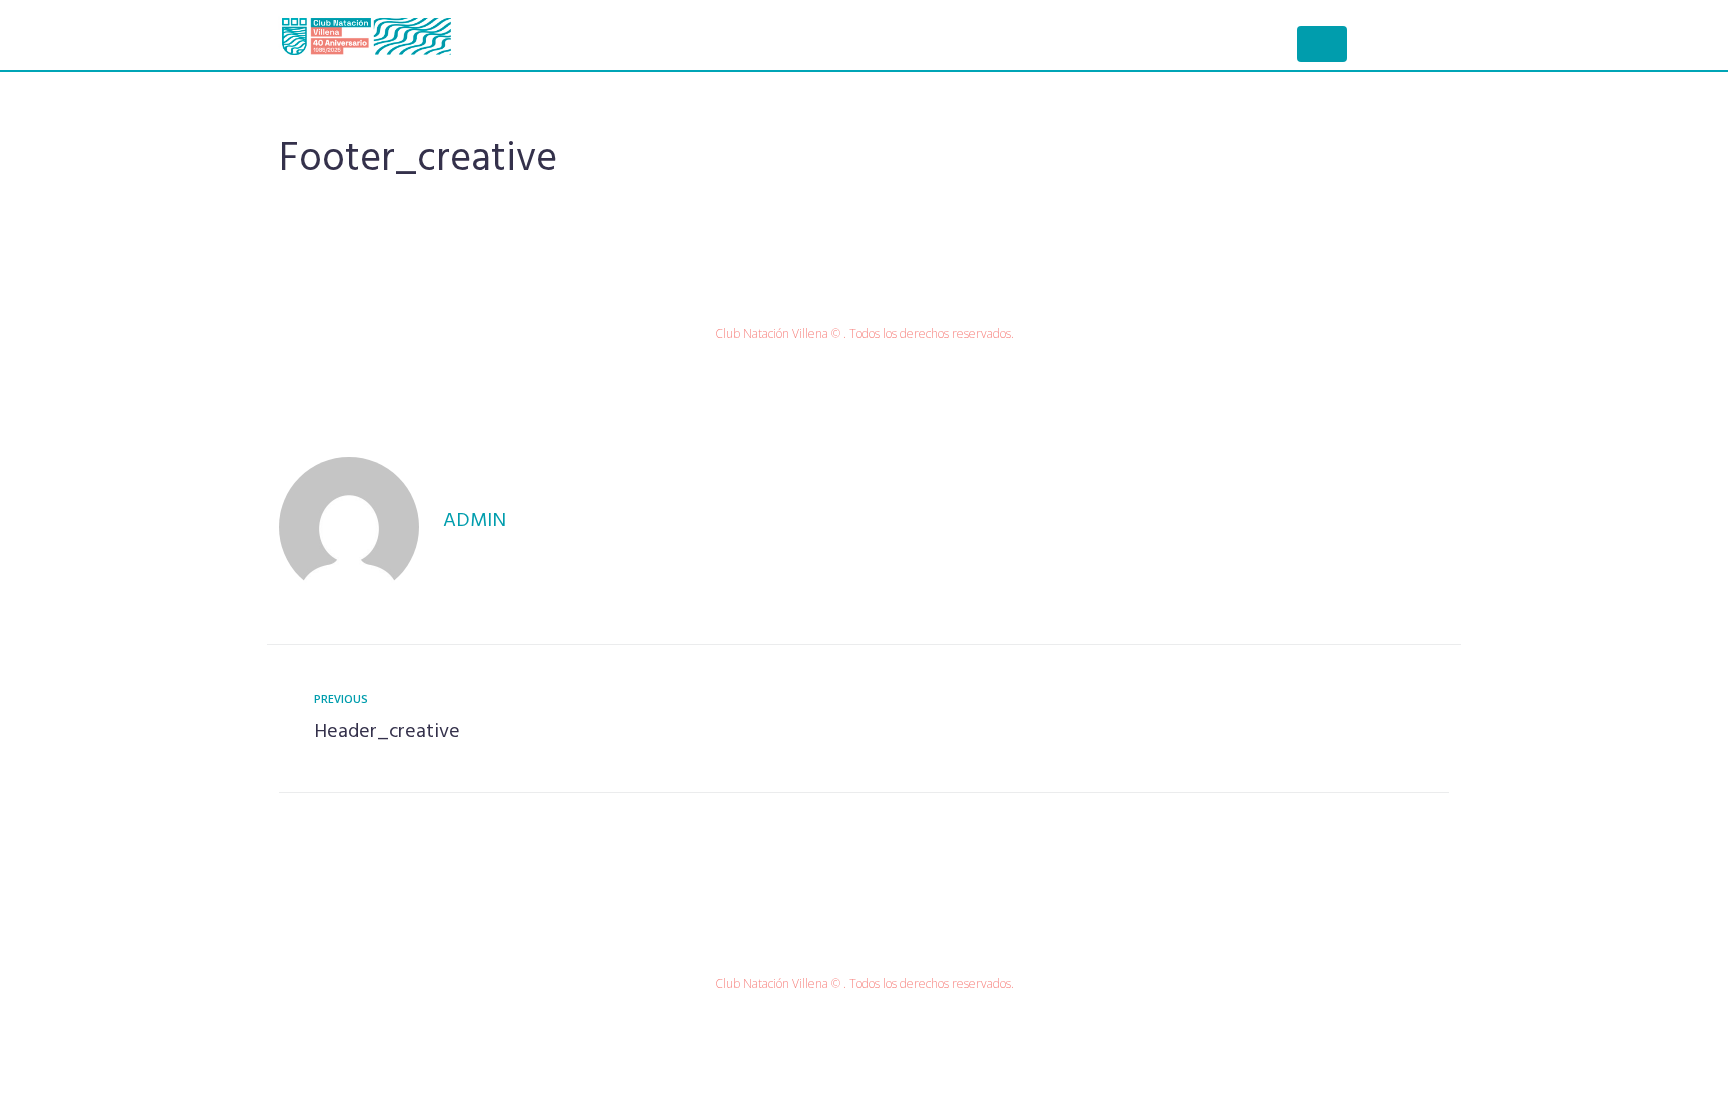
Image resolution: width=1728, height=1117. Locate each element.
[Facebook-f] (844, 291)
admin (474, 521)
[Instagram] (885, 291)
